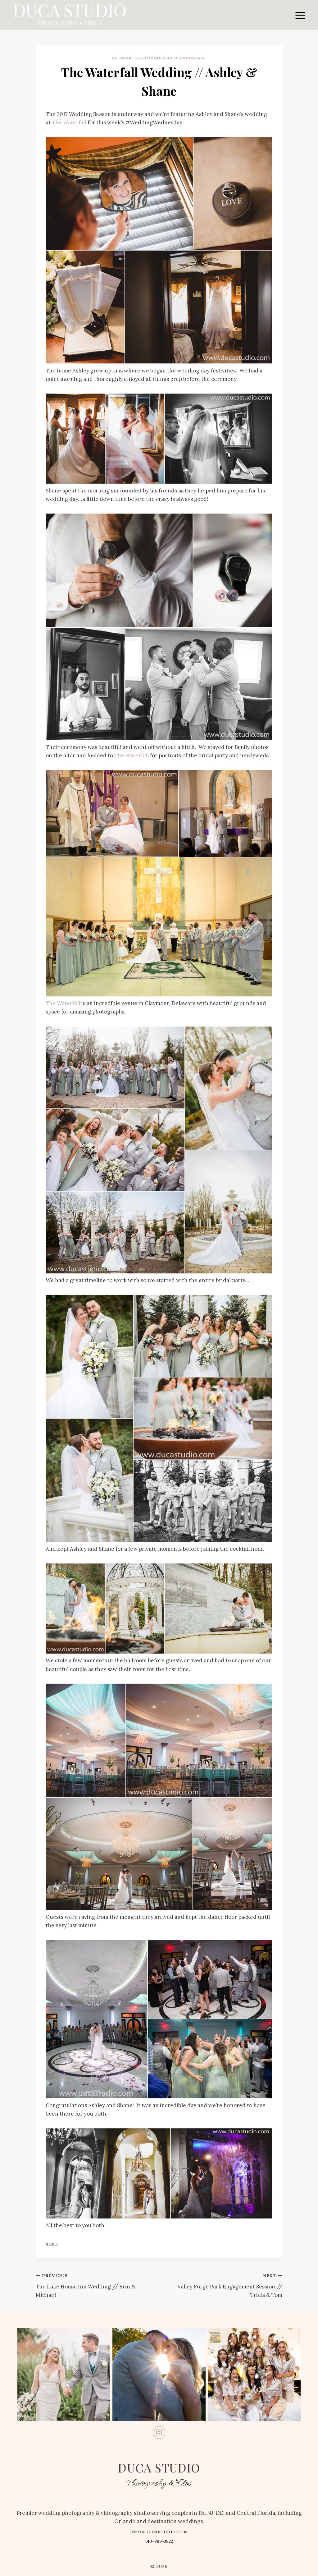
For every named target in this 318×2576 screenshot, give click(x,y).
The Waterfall (69, 122)
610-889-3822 (159, 2541)
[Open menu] (300, 15)
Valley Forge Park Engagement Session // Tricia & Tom (230, 2286)
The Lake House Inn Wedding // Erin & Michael (86, 2286)
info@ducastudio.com (159, 2532)
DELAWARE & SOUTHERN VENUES (145, 58)
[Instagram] (159, 2433)
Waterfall (194, 58)
